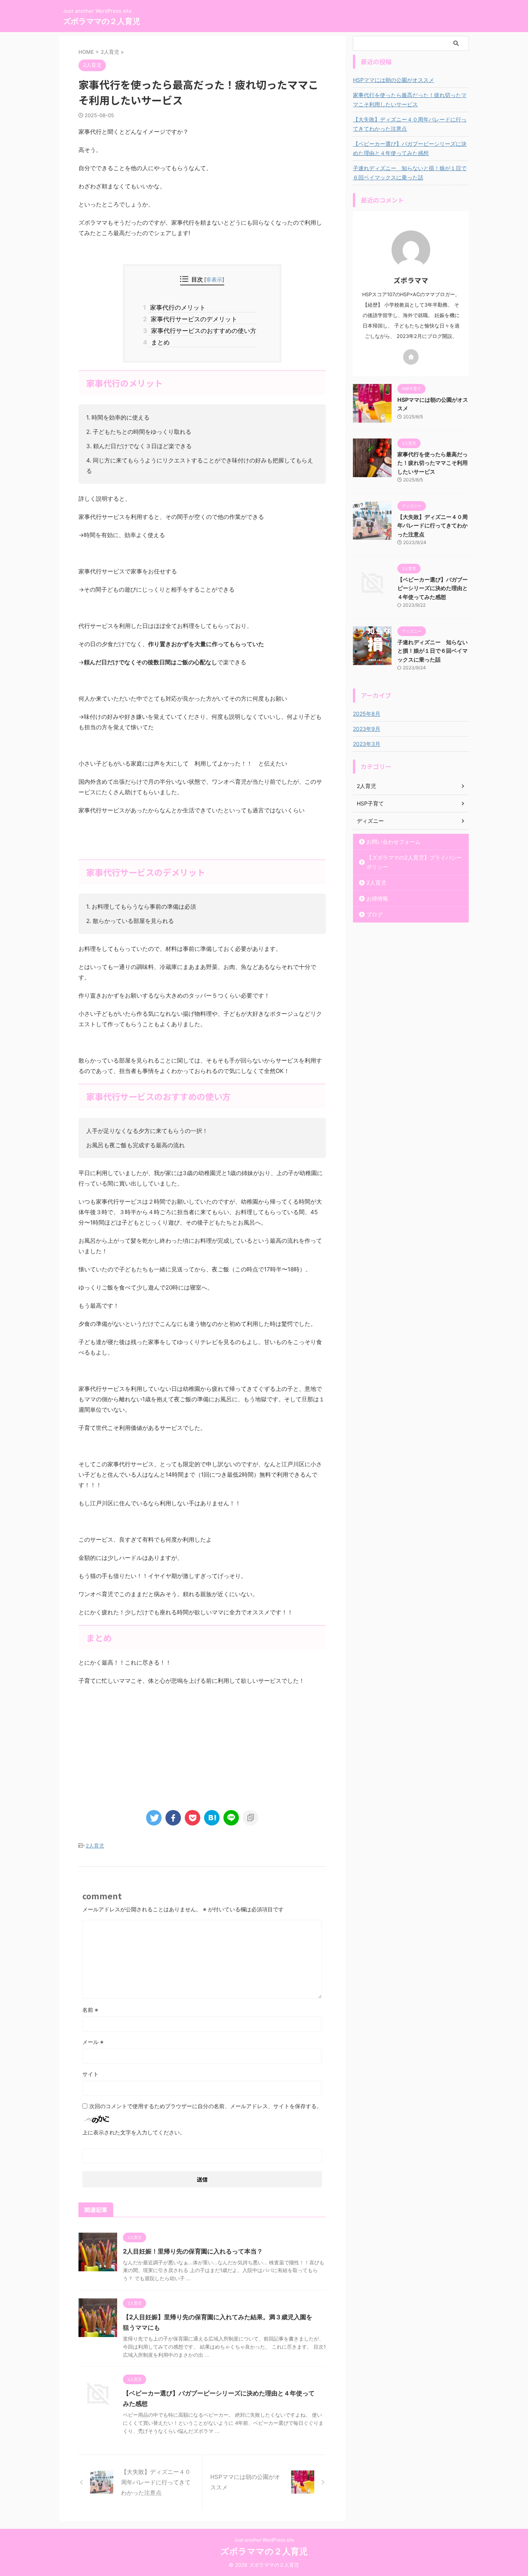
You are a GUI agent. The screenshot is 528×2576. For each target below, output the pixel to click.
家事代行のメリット (177, 307)
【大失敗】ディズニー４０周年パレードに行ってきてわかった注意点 (410, 124)
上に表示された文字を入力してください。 (134, 2132)
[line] (231, 1818)
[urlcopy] (250, 1818)
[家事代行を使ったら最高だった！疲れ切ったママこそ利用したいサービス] (212, 1818)
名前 (90, 2010)
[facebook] (173, 1818)
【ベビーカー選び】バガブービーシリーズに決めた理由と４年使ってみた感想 (410, 148)
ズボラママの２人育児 (102, 21)
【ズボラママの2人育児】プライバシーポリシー (414, 862)
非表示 (214, 279)
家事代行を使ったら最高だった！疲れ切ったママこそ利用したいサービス (410, 100)
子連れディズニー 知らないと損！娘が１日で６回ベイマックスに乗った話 (410, 173)
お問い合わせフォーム (393, 842)
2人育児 (95, 1846)
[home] (411, 357)
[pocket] (192, 1818)
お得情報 (377, 898)
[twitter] (154, 1818)
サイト (90, 2074)
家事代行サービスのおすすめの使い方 (202, 331)
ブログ (375, 914)
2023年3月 (367, 744)
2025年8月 (367, 714)
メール (93, 2042)
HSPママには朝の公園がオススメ (393, 80)
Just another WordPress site (264, 2540)
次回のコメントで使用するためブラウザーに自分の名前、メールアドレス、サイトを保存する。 (206, 2106)
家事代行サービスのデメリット (193, 319)
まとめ (159, 342)
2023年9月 (367, 729)
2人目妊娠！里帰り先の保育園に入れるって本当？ (193, 2251)
